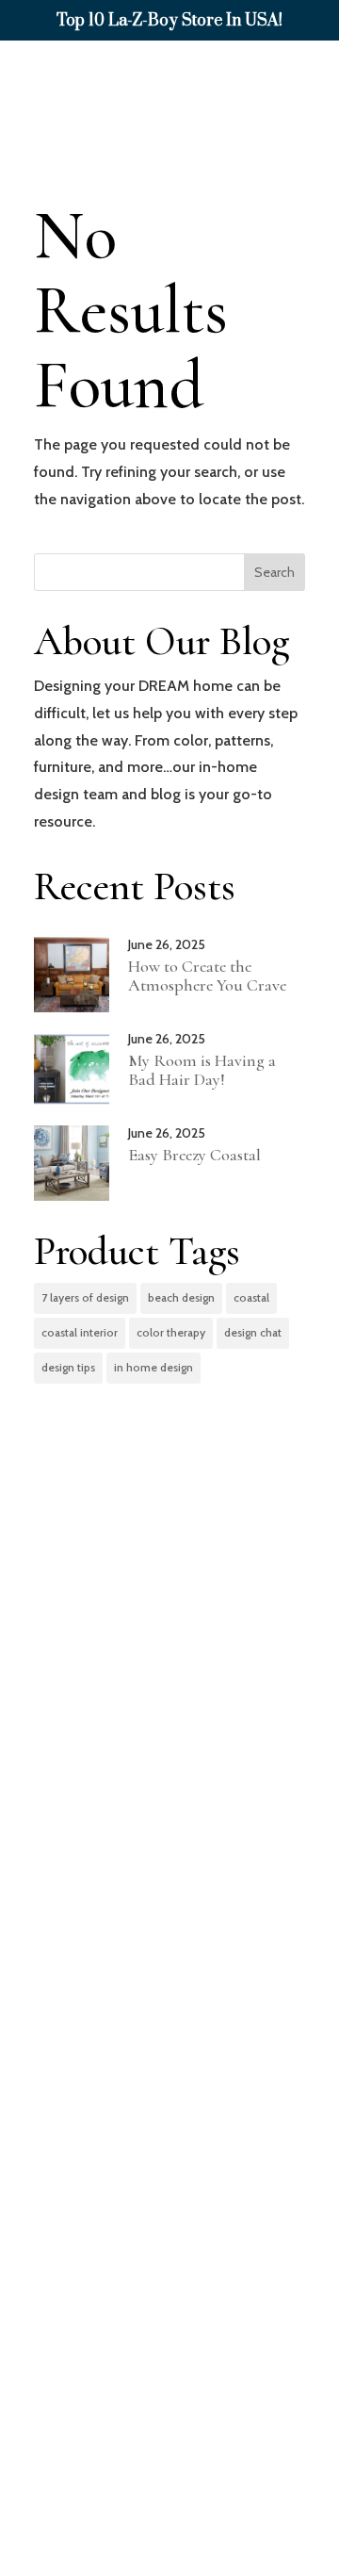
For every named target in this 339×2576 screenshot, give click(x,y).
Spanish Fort (186, 1948)
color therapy (171, 1332)
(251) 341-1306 (170, 1866)
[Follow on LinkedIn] (169, 2495)
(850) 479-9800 (177, 2221)
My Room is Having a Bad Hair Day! (202, 1070)
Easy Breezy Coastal (194, 1155)
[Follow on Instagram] (209, 2495)
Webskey (254, 2560)
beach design (181, 1297)
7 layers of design (85, 1297)
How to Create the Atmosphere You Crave (207, 976)
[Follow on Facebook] (130, 2495)
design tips (68, 1367)
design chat (253, 1332)
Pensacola (172, 2137)
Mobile (155, 1782)
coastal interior (80, 1332)
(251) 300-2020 (174, 2055)
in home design (153, 1367)
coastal (251, 1297)
